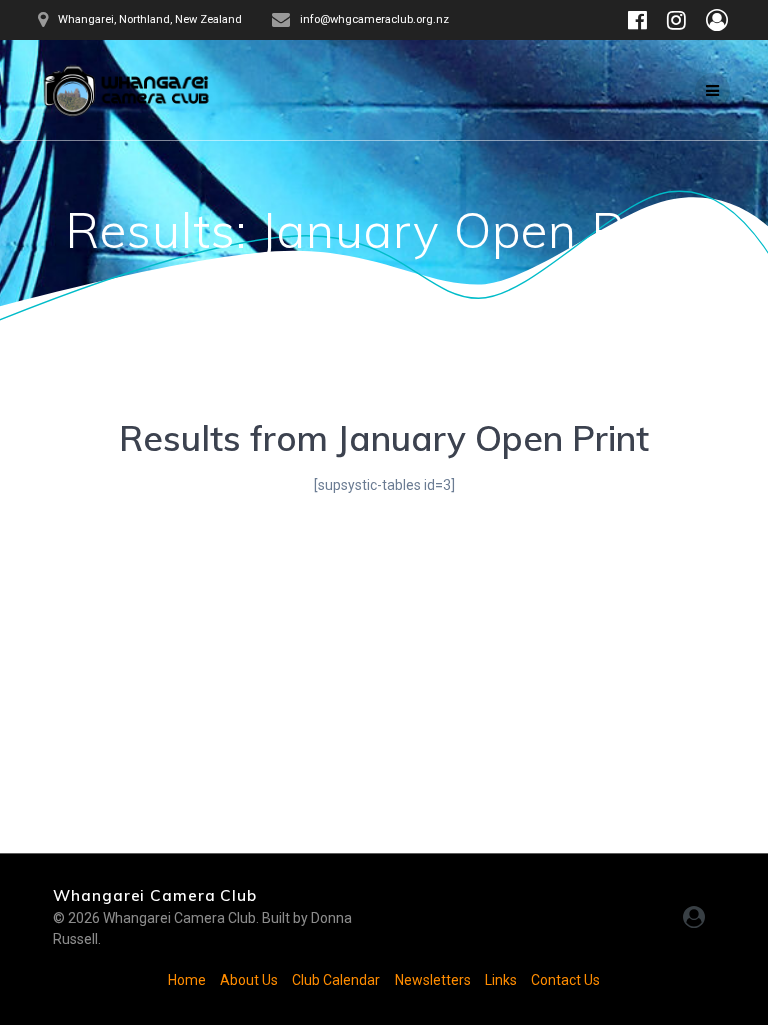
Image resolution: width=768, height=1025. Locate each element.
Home (187, 980)
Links (501, 980)
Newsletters (433, 980)
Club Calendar (336, 980)
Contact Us (565, 980)
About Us (249, 980)
